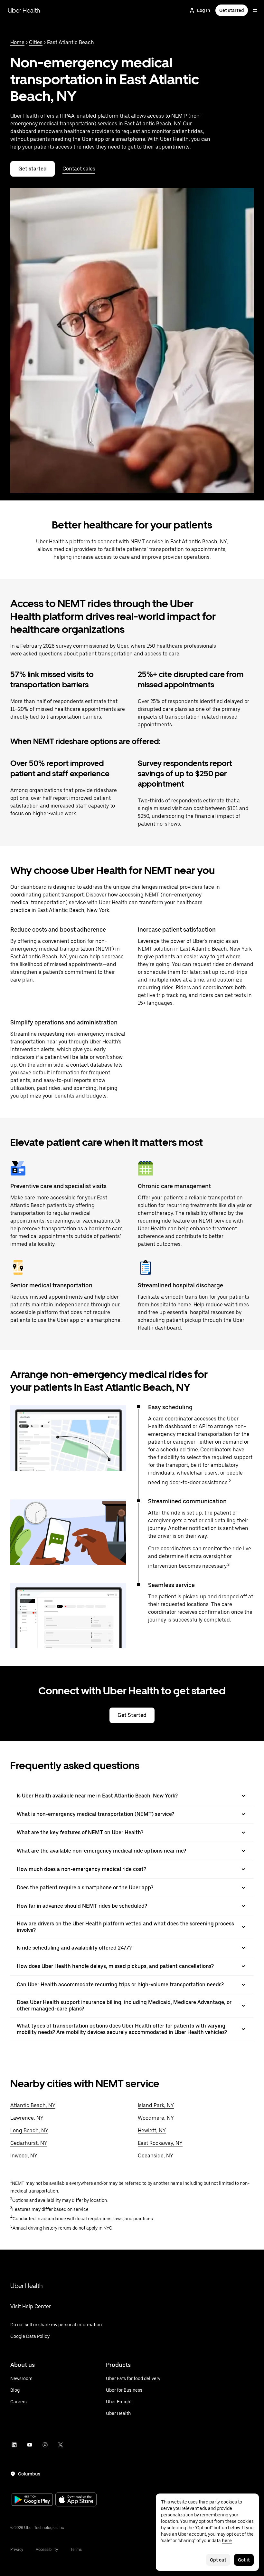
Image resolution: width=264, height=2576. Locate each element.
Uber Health (24, 10)
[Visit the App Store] (76, 2500)
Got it (244, 2560)
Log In (204, 10)
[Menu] (255, 10)
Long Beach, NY (29, 2131)
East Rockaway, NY (160, 2143)
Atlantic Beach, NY (33, 2105)
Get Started (132, 1715)
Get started (232, 10)
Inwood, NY (24, 2156)
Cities (36, 42)
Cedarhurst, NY (29, 2143)
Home (17, 42)
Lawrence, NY (27, 2118)
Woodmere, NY (156, 2118)
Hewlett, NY (152, 2131)
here (227, 2541)
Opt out (218, 2560)
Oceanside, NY (156, 2156)
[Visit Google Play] (32, 2500)
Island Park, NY (156, 2105)
